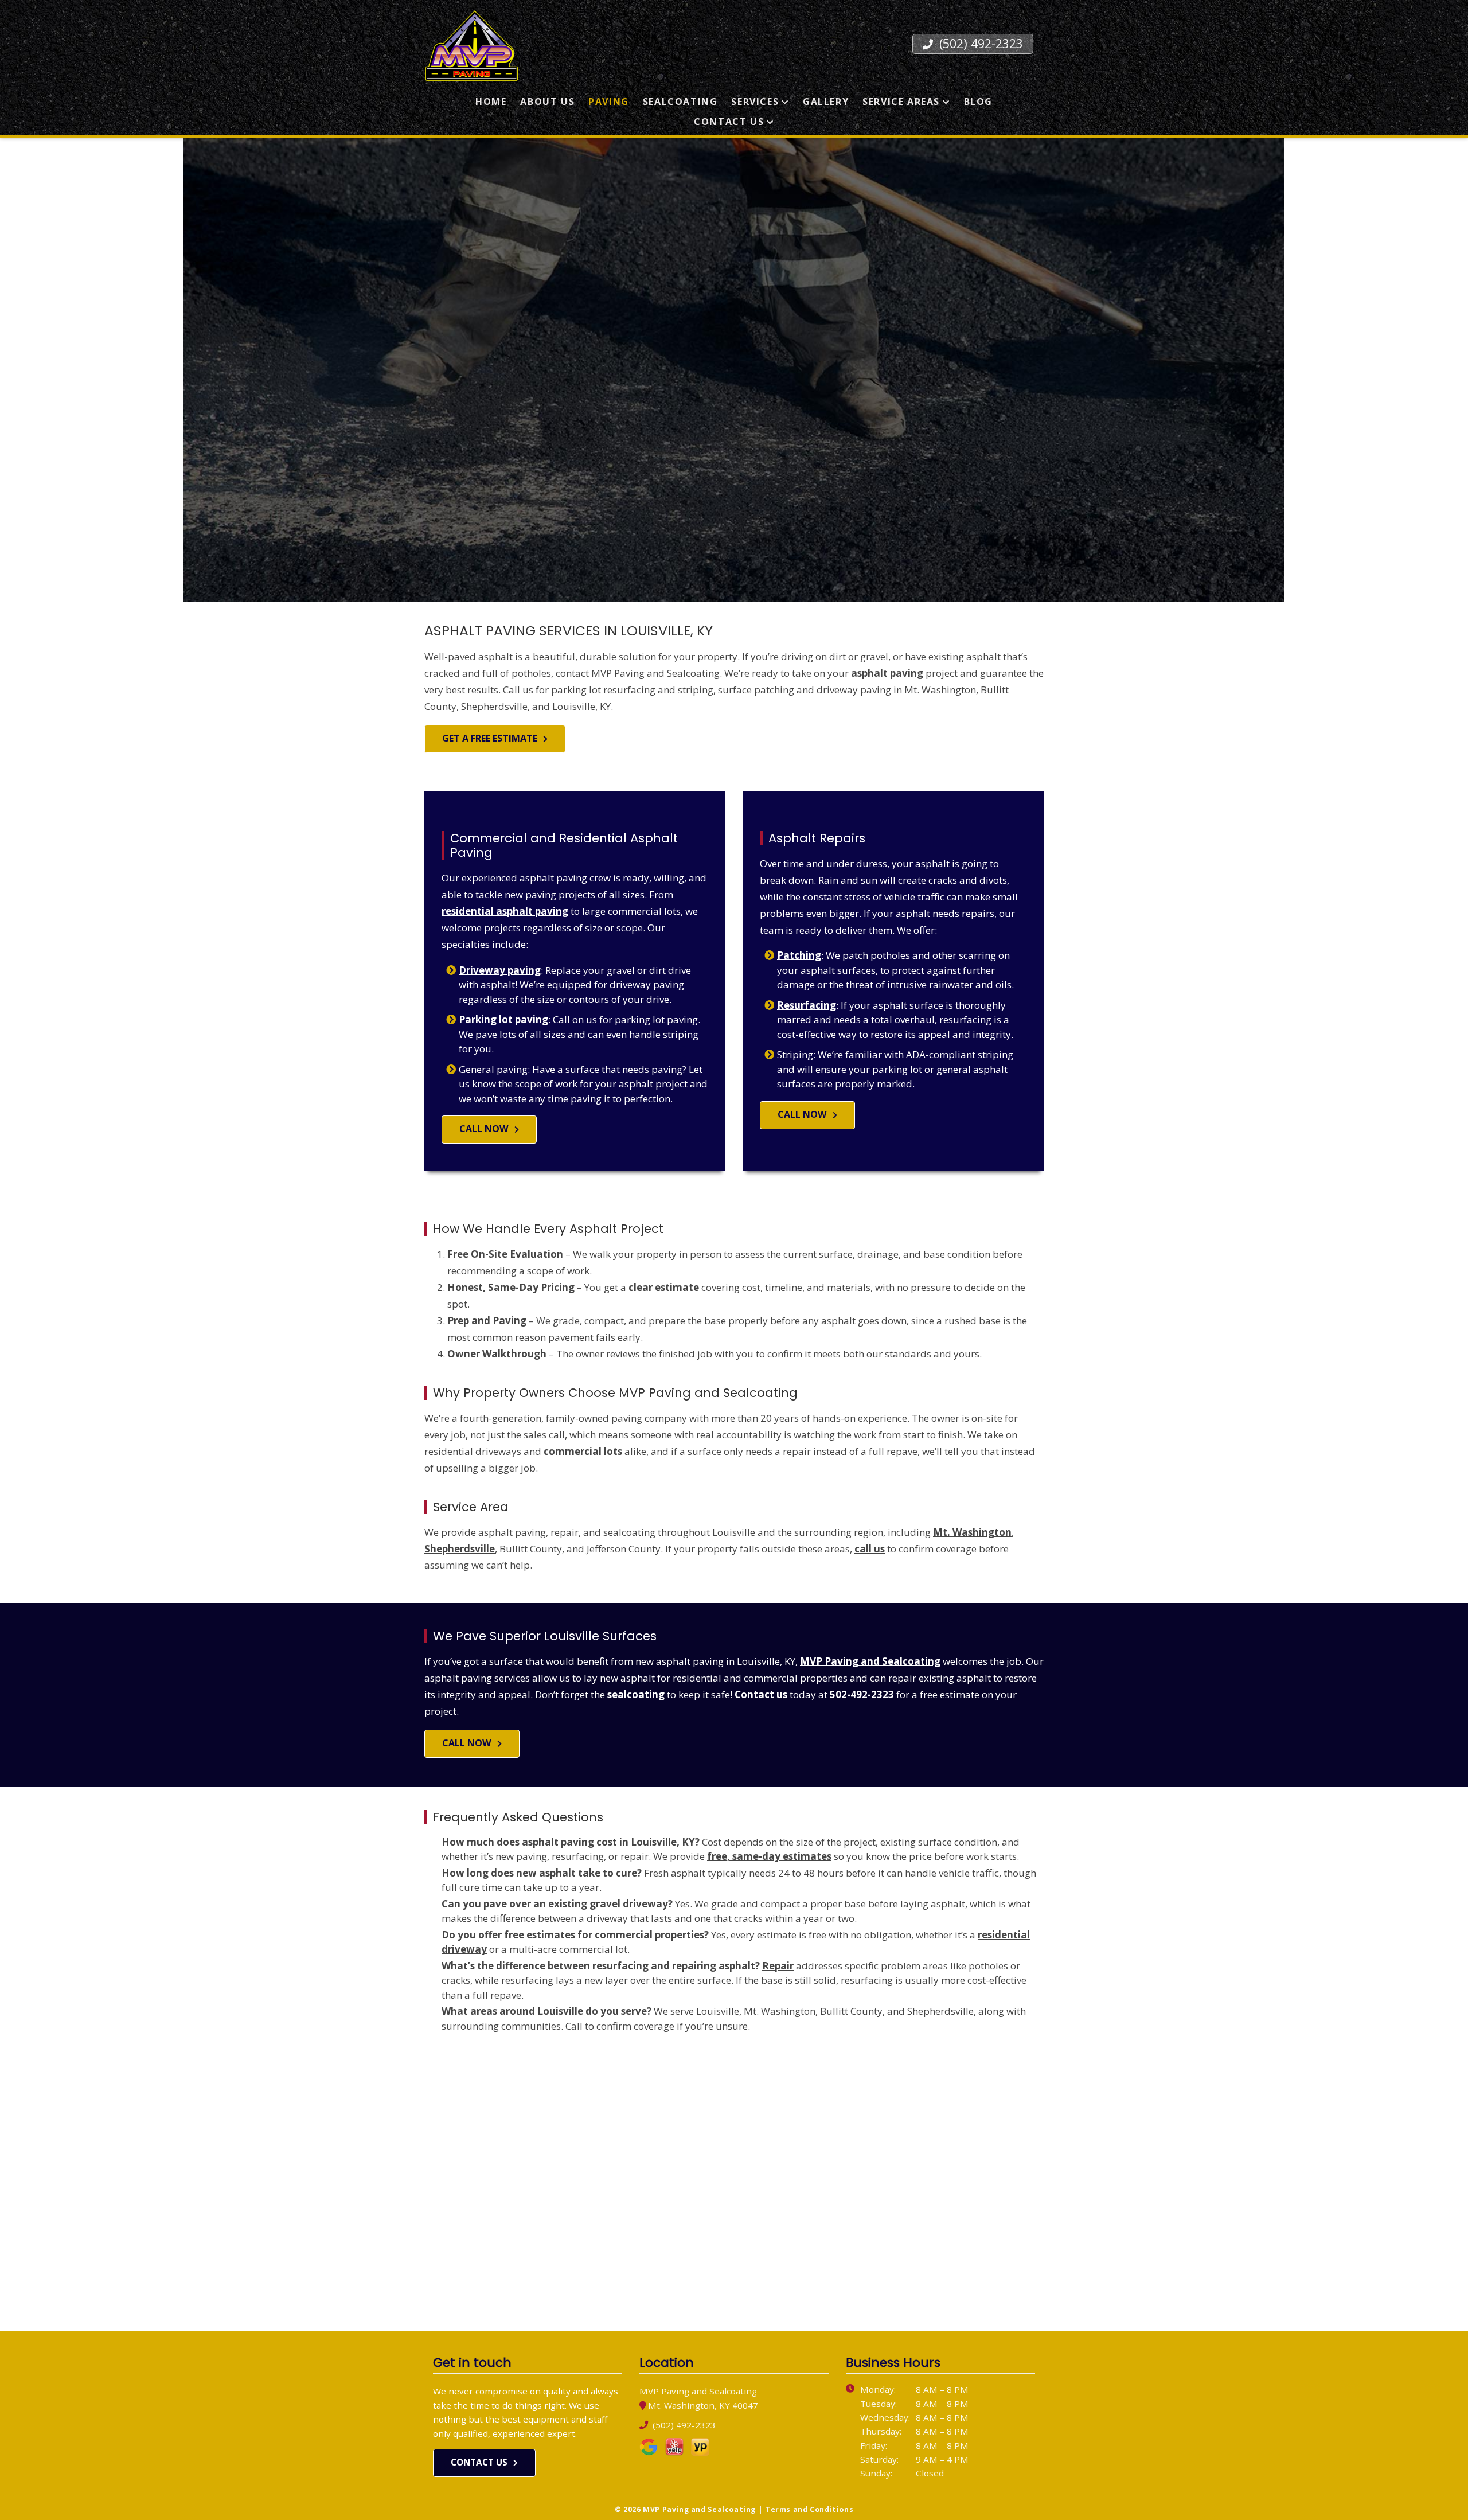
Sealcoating (680, 102)
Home (491, 102)
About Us (547, 102)
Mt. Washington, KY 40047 (703, 2405)
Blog (978, 102)
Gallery (826, 102)
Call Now (484, 1129)
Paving (609, 102)
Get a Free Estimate (490, 738)
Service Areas (901, 102)
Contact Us (729, 122)
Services (755, 102)
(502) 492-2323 (979, 43)
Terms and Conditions (809, 2509)
